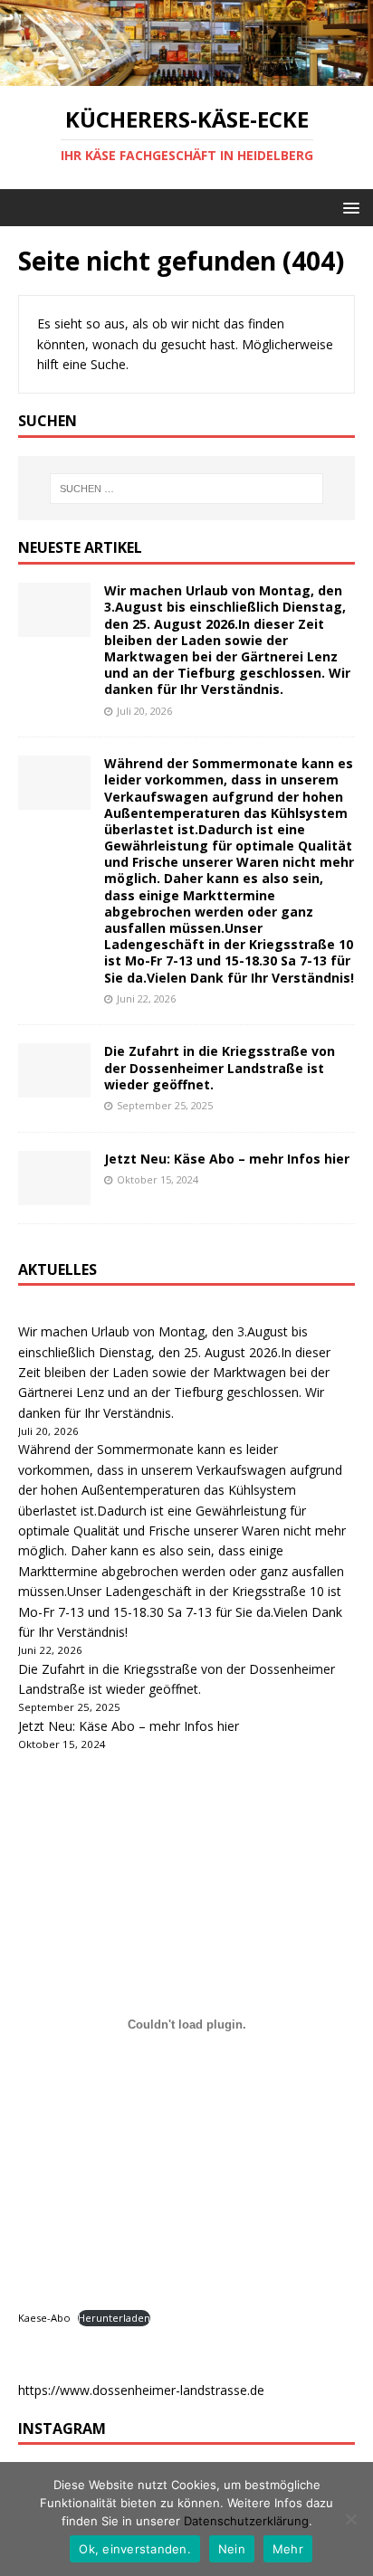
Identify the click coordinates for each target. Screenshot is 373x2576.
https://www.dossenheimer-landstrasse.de (141, 2390)
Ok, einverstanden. (135, 2549)
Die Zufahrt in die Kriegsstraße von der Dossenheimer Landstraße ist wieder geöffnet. (220, 1067)
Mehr (288, 2549)
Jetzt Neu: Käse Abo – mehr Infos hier (227, 1159)
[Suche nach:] (187, 489)
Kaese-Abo (44, 2318)
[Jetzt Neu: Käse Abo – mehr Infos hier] (54, 1194)
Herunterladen (114, 2318)
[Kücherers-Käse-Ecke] (186, 76)
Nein (232, 2549)
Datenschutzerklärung (246, 2521)
